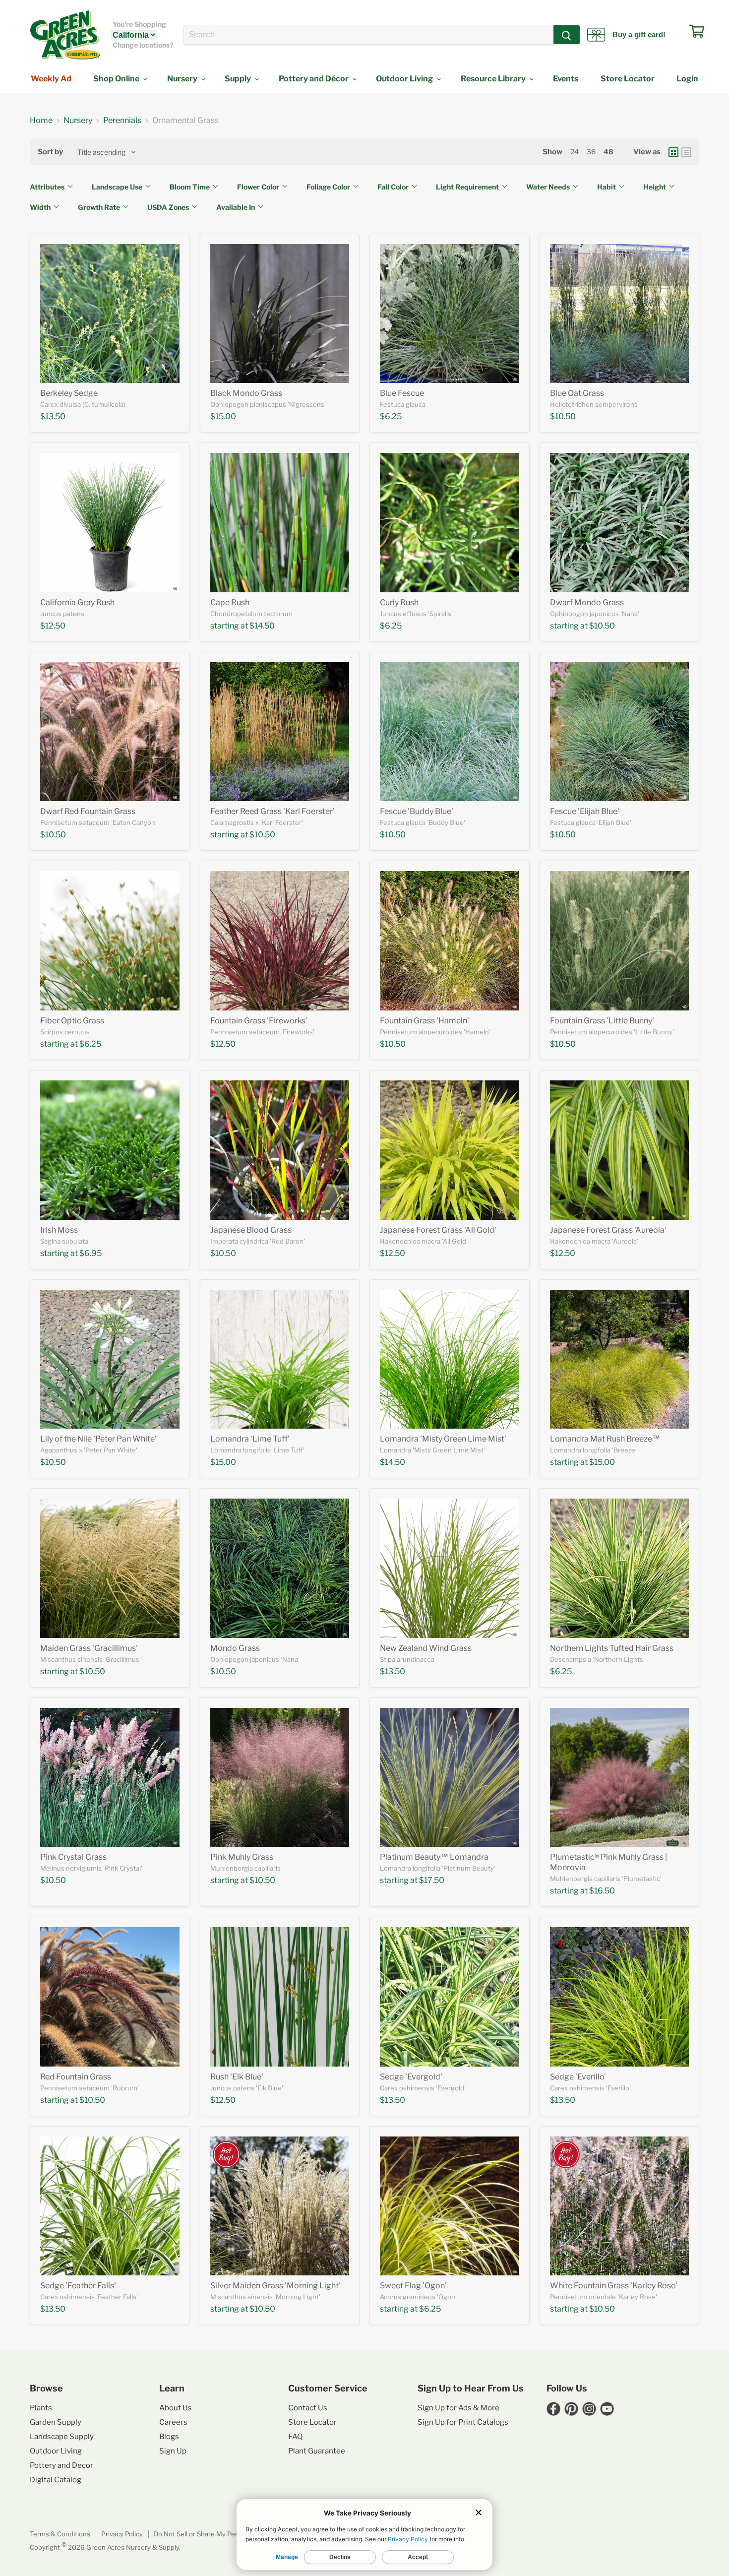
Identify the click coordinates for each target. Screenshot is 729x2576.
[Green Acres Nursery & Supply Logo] (65, 35)
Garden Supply (56, 2422)
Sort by (50, 152)
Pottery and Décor (314, 79)
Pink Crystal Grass (73, 1857)
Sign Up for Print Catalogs (463, 2422)
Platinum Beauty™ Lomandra (434, 1857)
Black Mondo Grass (246, 393)
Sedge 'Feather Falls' (78, 2286)
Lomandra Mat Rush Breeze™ (605, 1439)
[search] (369, 35)
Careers (173, 2422)
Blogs (169, 2437)
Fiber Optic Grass (72, 1021)
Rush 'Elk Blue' (237, 2077)
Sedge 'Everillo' (578, 2077)
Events (566, 79)
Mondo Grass (235, 1648)
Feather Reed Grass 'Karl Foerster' (273, 811)
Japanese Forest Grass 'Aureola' (608, 1230)
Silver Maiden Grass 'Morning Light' (275, 2286)
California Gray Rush (77, 602)
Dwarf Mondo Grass (587, 602)
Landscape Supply (62, 2437)
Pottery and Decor (61, 2465)
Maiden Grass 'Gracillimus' (89, 1648)
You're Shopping (139, 24)
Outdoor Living (405, 79)
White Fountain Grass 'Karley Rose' (614, 2286)
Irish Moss (59, 1230)
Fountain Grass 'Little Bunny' (602, 1021)
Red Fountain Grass (76, 2077)
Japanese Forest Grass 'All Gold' (438, 1230)
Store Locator (628, 79)
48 (608, 152)
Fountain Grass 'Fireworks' (259, 1021)
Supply (239, 79)
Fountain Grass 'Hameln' (425, 1021)
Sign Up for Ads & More (458, 2408)
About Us (176, 2408)
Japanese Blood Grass (251, 1230)
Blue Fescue (402, 393)
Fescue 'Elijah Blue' (585, 811)
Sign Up (173, 2451)
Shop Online (117, 79)
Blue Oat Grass (577, 393)
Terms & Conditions (60, 2534)
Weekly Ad (51, 79)
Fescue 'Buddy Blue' (417, 811)
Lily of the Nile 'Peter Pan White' (98, 1439)
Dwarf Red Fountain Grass (88, 811)
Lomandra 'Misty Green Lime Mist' (443, 1439)
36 (591, 152)
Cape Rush (230, 602)
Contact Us (308, 2408)
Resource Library (494, 79)
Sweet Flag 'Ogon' (413, 2286)
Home (41, 121)
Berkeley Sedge (69, 393)
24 (575, 152)
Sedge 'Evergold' (411, 2077)
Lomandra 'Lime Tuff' (250, 1439)
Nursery (183, 79)
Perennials (122, 121)
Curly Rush (399, 602)
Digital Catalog (56, 2480)
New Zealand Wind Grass (426, 1648)
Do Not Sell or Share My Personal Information (223, 2534)
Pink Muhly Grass (242, 1857)
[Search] (567, 35)
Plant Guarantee (317, 2451)
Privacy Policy (122, 2534)
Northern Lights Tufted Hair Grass (612, 1648)
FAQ (295, 2437)
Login (687, 79)
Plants (41, 2408)
